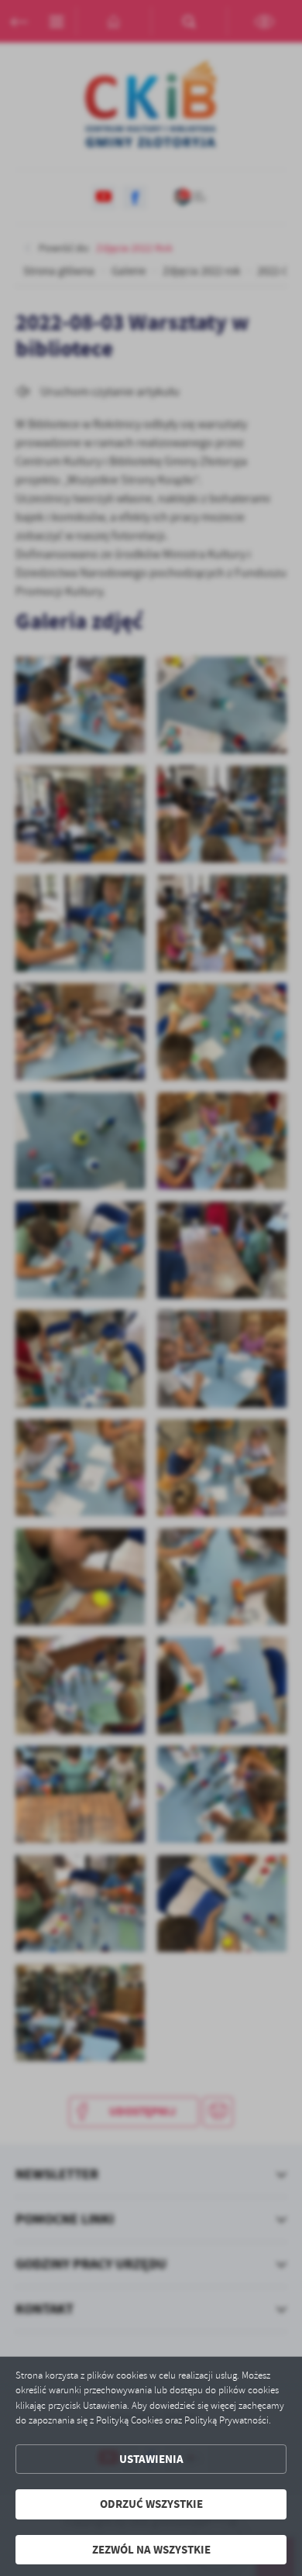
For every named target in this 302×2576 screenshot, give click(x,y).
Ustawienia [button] (151, 2459)
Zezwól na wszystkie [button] (151, 2550)
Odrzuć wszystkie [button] (151, 2504)
